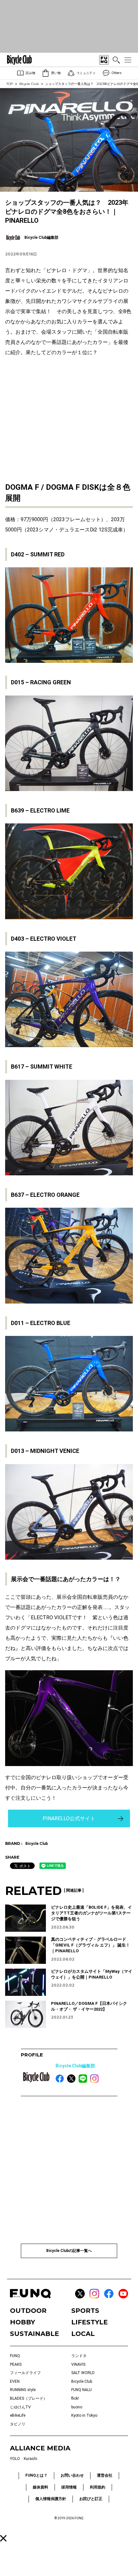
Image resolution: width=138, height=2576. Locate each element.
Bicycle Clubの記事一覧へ (69, 2251)
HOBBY (22, 2322)
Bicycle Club (29, 84)
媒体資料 (40, 2487)
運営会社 (105, 2475)
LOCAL (83, 2334)
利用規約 (98, 2487)
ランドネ (79, 2356)
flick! (75, 2398)
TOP (10, 84)
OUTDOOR (28, 2311)
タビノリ (18, 2424)
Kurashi (30, 2459)
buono (77, 2407)
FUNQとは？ (36, 2475)
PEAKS (16, 2364)
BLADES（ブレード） (29, 2398)
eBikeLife (18, 2415)
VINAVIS (78, 2364)
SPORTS (85, 2311)
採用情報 (69, 2487)
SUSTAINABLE (34, 2334)
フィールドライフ (25, 2373)
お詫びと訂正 (91, 2499)
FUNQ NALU (82, 2390)
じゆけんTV (20, 2407)
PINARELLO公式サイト (69, 1818)
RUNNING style (23, 2390)
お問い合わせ (72, 2475)
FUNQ (15, 2356)
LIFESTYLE (90, 2322)
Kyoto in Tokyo (84, 2415)
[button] (3, 2538)
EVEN (15, 2381)
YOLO (15, 2459)
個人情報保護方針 (51, 2499)
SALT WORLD (83, 2373)
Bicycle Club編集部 (75, 2066)
